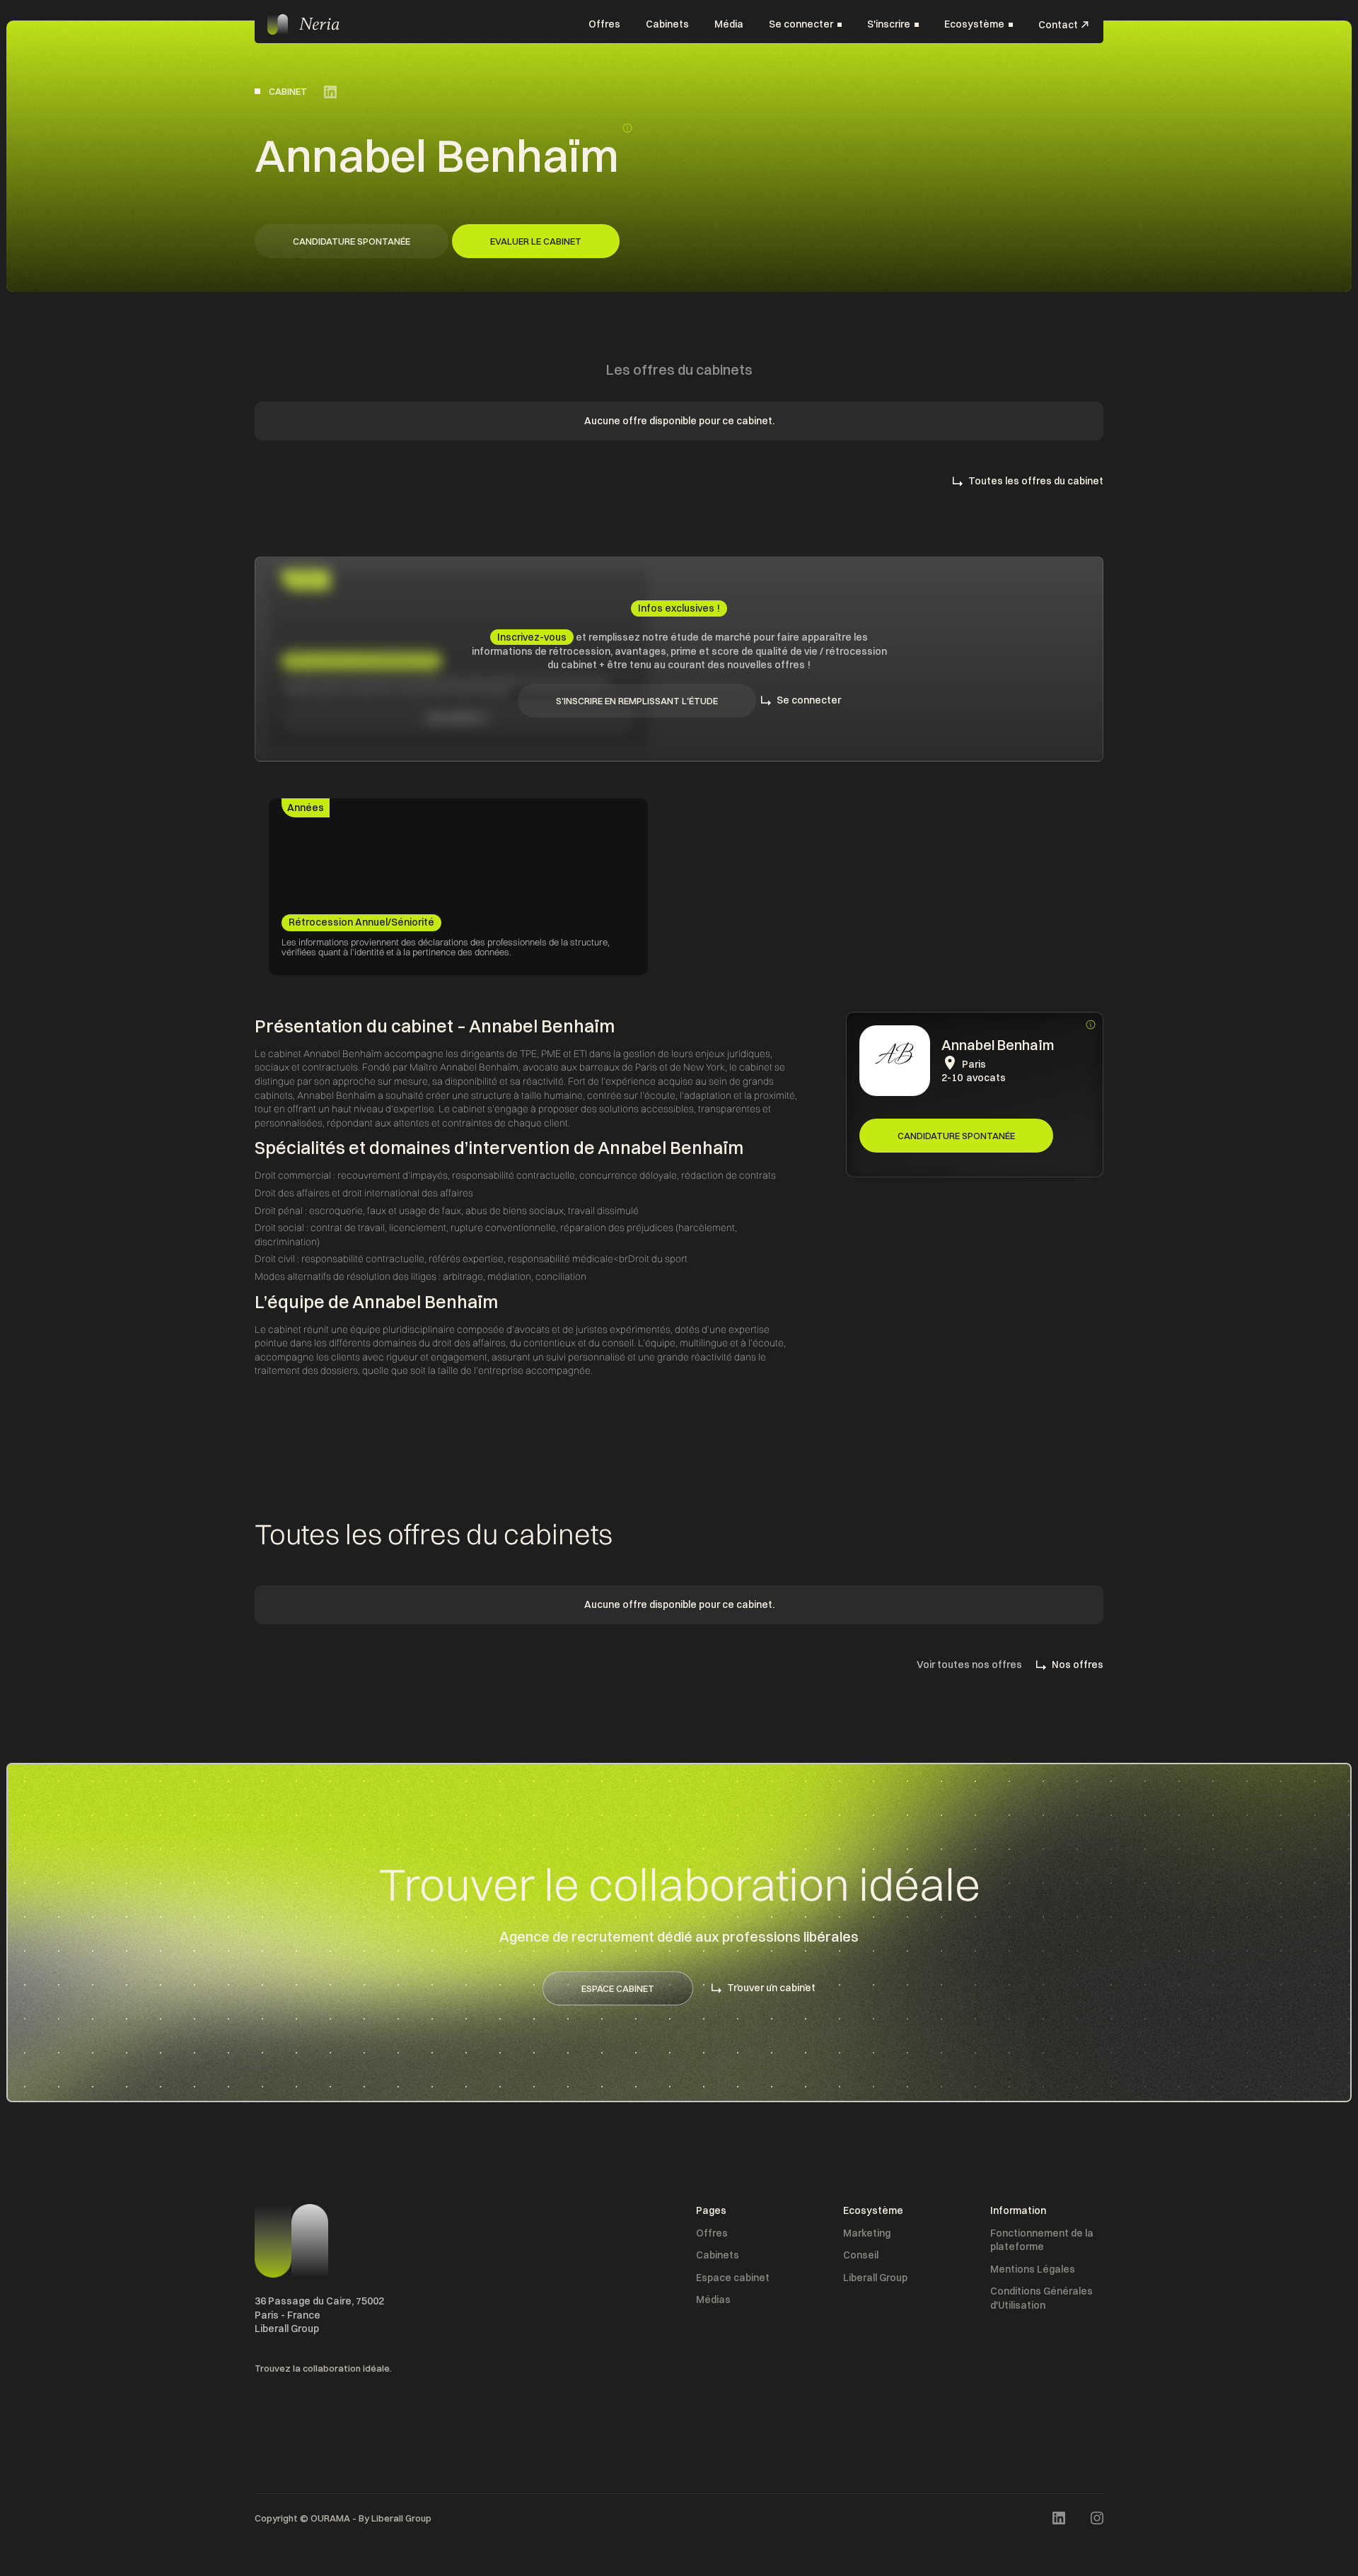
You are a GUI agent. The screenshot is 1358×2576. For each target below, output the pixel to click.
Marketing (867, 2233)
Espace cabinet (733, 2278)
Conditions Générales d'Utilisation (1041, 2298)
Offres (604, 24)
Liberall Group (875, 2278)
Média (729, 24)
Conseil (861, 2255)
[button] (805, 25)
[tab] (306, 808)
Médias (713, 2300)
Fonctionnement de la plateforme (1042, 2240)
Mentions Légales (1033, 2269)
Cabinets (667, 24)
